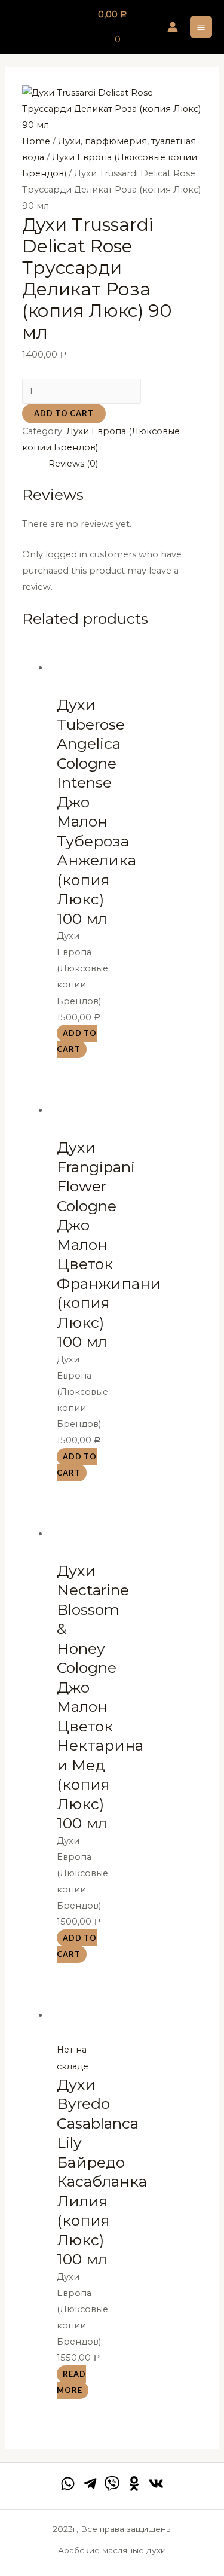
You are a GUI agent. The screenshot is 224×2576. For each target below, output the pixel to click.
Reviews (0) (73, 464)
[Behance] (134, 2484)
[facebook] (68, 2484)
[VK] (156, 2484)
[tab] (125, 464)
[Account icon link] (173, 27)
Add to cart (64, 413)
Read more (71, 2382)
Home (36, 141)
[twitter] (112, 2484)
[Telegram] (90, 2484)
